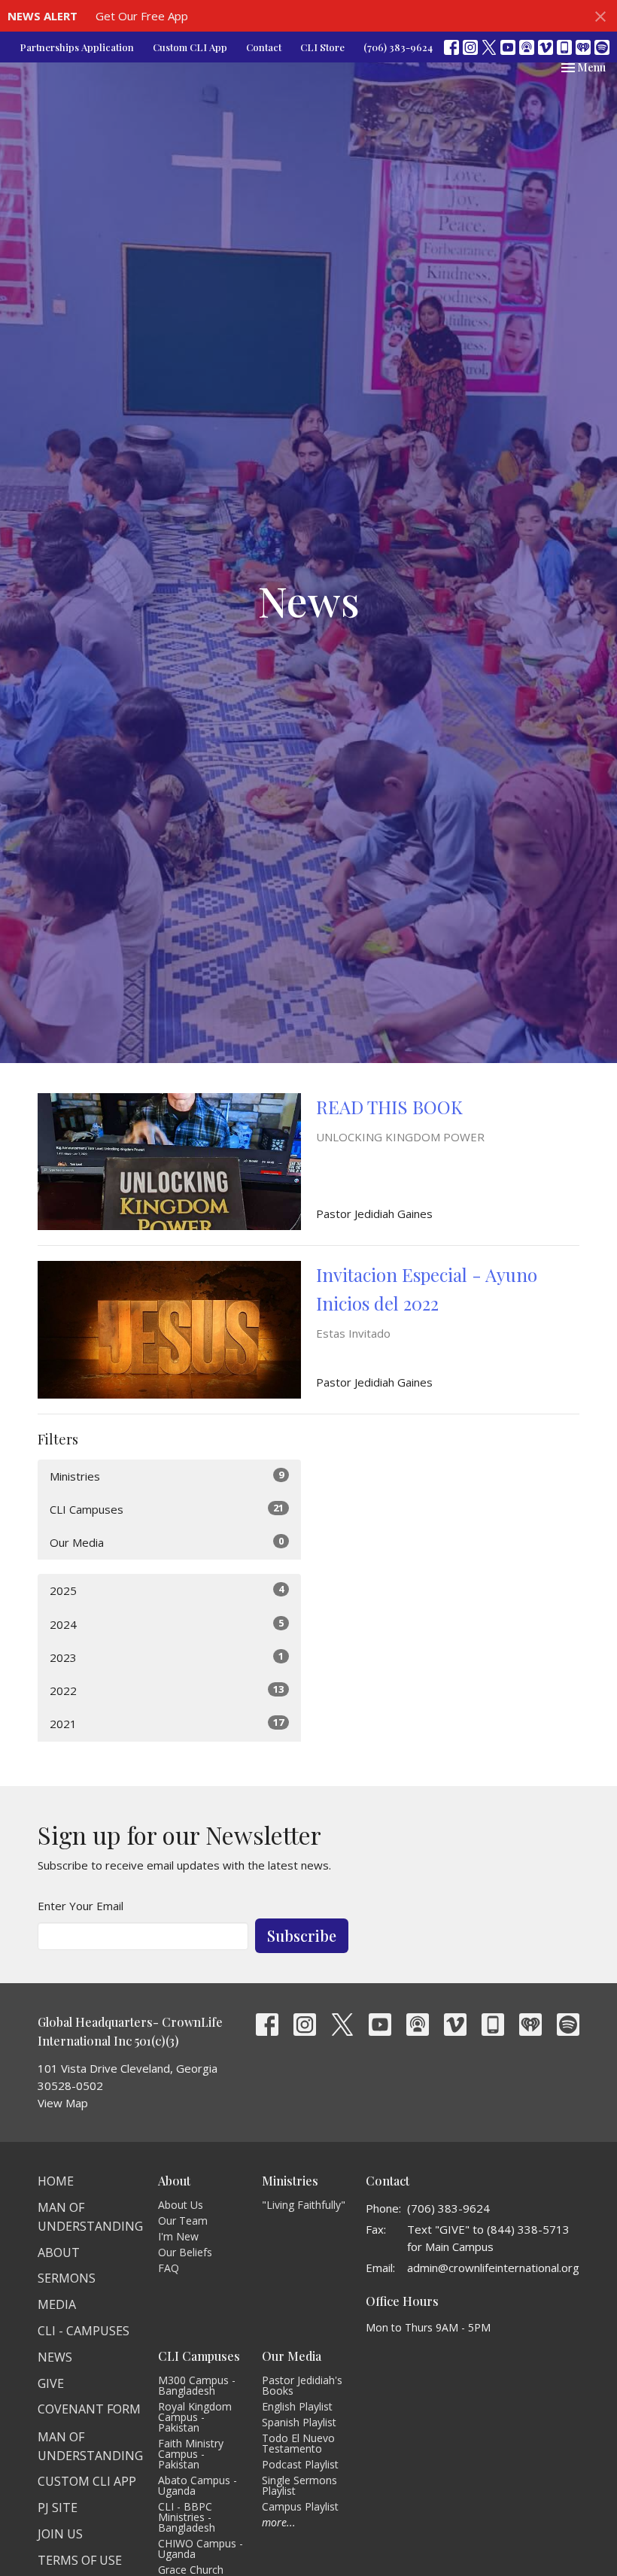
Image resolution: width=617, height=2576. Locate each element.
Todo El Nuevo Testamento (298, 2443)
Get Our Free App (142, 16)
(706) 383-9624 (398, 47)
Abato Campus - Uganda (198, 2485)
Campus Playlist (300, 2506)
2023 (167, 1657)
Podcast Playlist (300, 2464)
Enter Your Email (81, 1906)
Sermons (67, 2278)
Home (56, 2181)
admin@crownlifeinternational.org (493, 2268)
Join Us (60, 2534)
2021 (167, 1723)
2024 (167, 1624)
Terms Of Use (80, 2560)
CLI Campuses (167, 1509)
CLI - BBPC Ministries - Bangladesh (187, 2517)
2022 (167, 1690)
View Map (63, 2103)
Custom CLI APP (87, 2481)
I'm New (178, 2236)
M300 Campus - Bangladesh (197, 2385)
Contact (264, 47)
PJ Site (58, 2508)
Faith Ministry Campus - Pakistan (191, 2454)
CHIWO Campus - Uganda (201, 2549)
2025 (167, 1590)
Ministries (167, 1476)
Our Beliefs (185, 2252)
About (59, 2252)
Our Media (167, 1542)
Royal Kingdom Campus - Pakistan (195, 2417)
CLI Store (322, 47)
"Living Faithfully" (304, 2205)
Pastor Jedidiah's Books (302, 2385)
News (55, 2357)
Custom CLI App (190, 47)
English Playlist (297, 2406)
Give (51, 2383)
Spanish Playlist (299, 2422)
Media (57, 2304)
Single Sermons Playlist (299, 2485)
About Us (181, 2205)
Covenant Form (89, 2409)
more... (279, 2522)
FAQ (169, 2268)
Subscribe (302, 1935)
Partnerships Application (77, 47)
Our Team (183, 2221)
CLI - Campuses (84, 2331)
